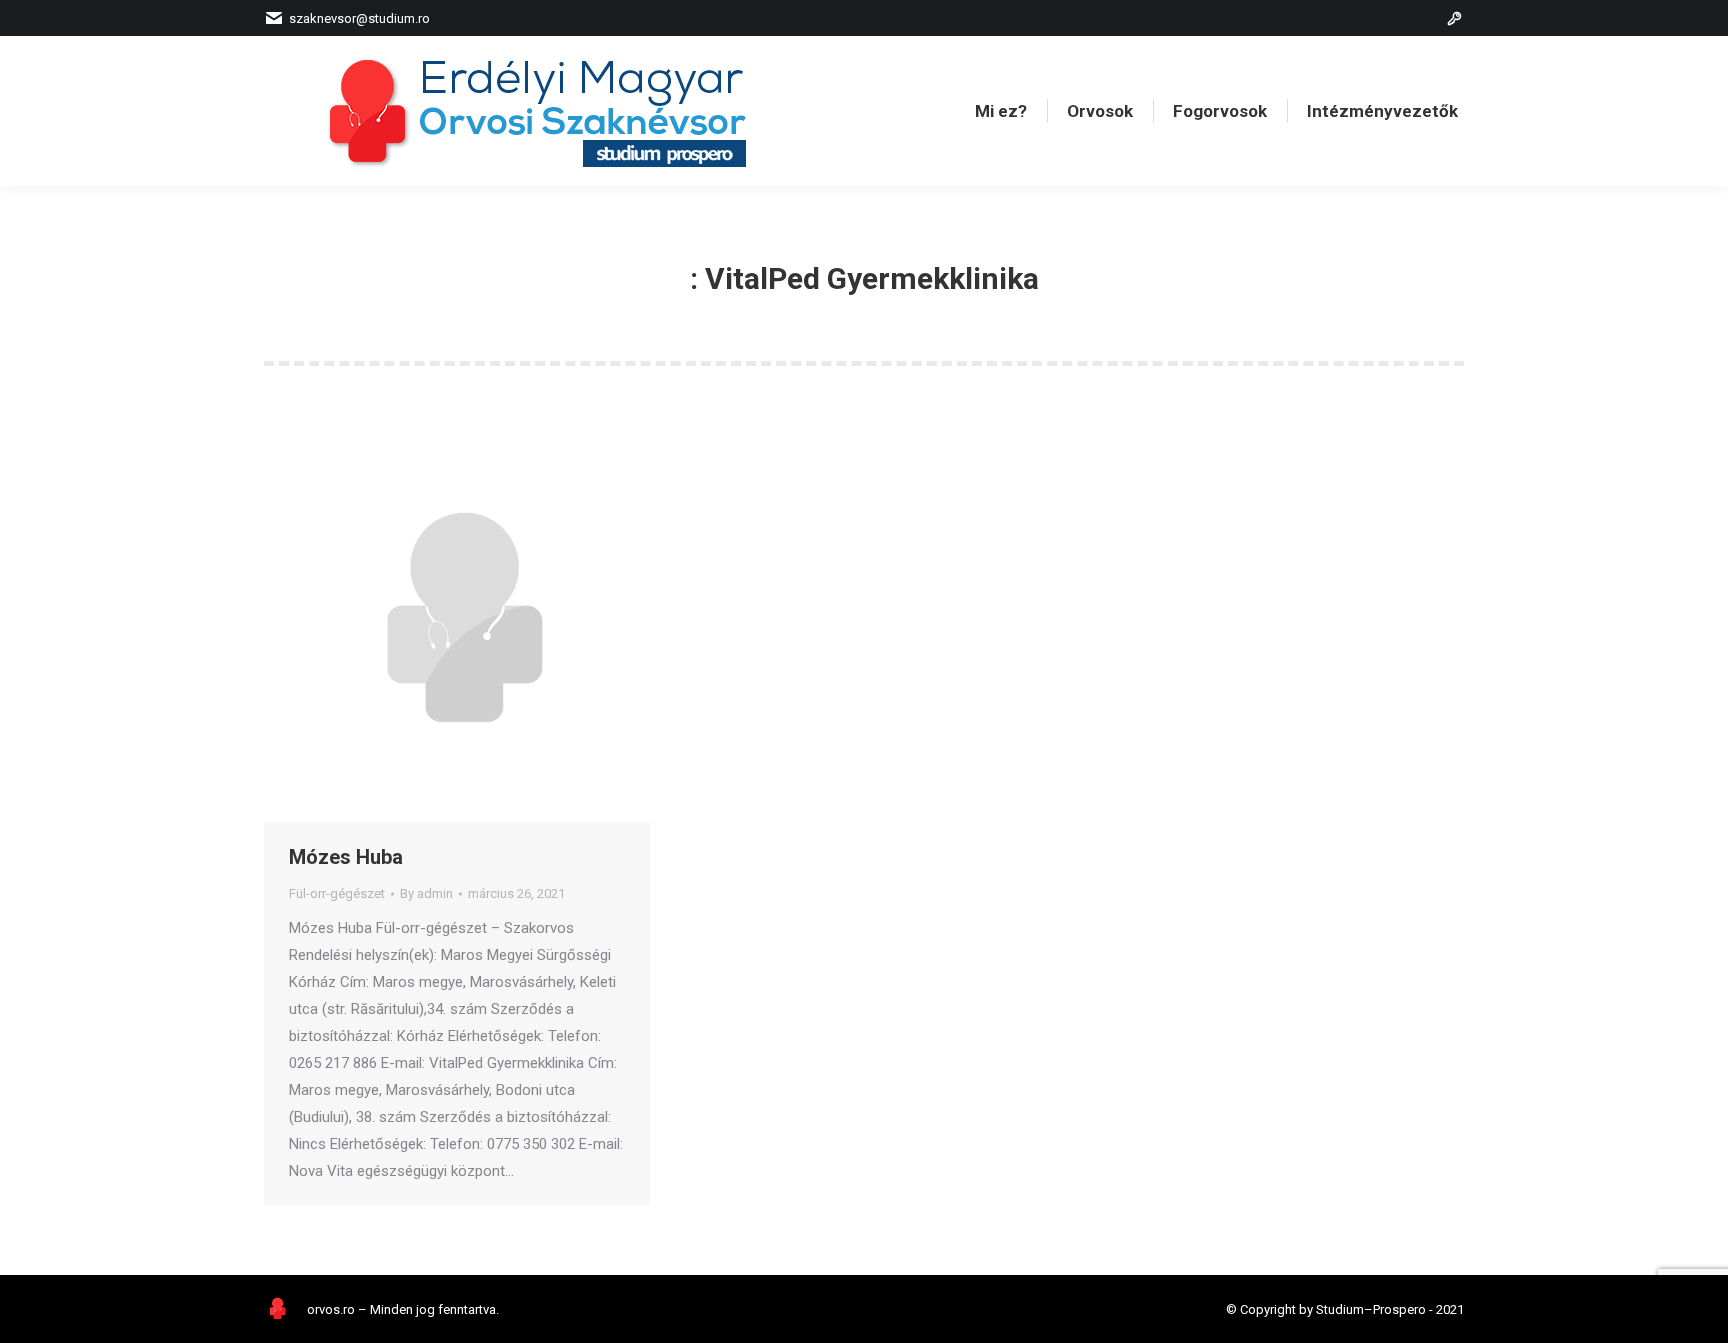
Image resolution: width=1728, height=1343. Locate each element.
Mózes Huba (346, 857)
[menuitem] (1001, 111)
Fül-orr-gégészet (337, 893)
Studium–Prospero (1371, 1309)
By (426, 893)
